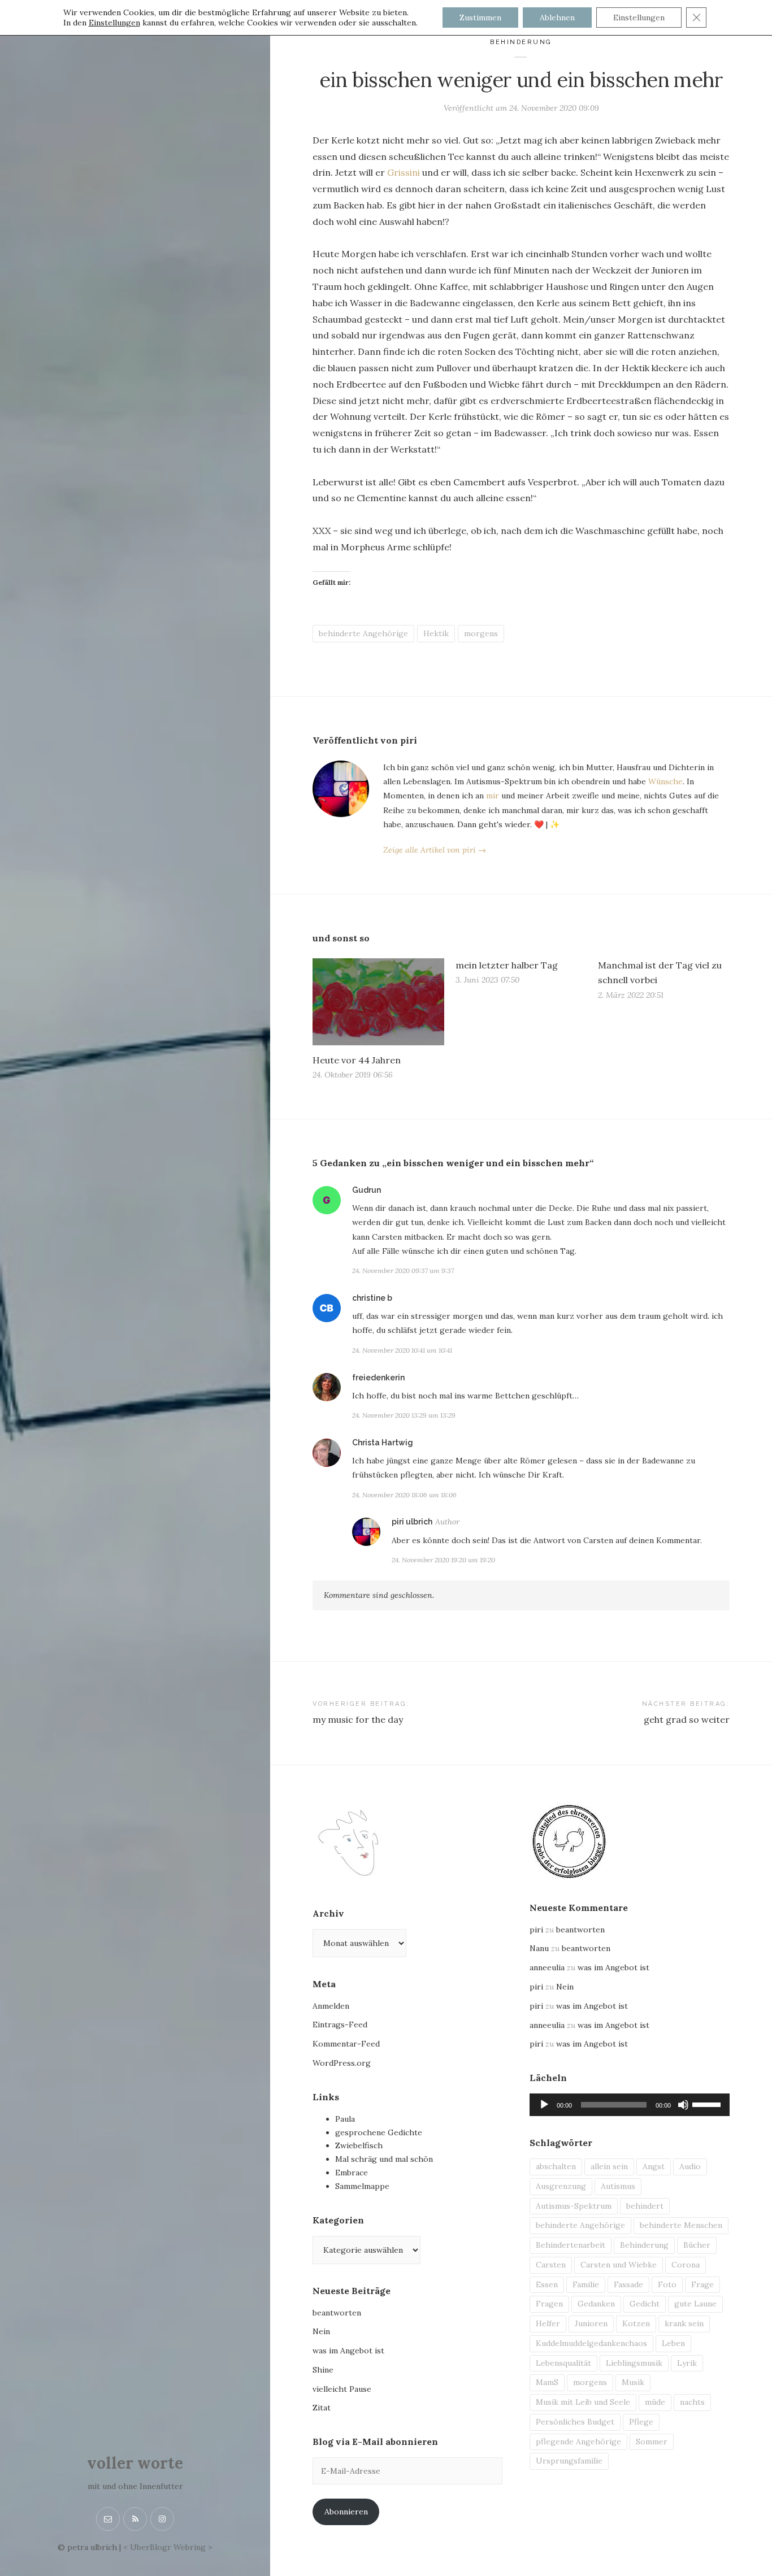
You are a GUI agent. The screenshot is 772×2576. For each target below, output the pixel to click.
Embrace (352, 2173)
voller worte (135, 2463)
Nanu (539, 1948)
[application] (630, 2105)
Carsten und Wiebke (619, 2265)
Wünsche (665, 781)
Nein (321, 2331)
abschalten (556, 2166)
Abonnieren (346, 2512)
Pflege (641, 2422)
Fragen (549, 2304)
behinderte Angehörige (363, 633)
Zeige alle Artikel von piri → (435, 850)
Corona (686, 2265)
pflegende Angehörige (578, 2442)
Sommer (652, 2442)
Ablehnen (557, 18)
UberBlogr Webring (168, 2547)
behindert (645, 2206)
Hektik (436, 633)
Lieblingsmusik (634, 2363)
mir (493, 796)
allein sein (609, 2166)
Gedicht (645, 2304)
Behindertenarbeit (571, 2245)
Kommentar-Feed (346, 2044)
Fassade (628, 2284)
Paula (345, 2119)
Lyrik (687, 2363)
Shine (323, 2370)
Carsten (551, 2265)
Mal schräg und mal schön (384, 2159)
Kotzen (636, 2323)
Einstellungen (114, 23)
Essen (547, 2284)
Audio (690, 2166)
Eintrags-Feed (340, 2025)
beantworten (337, 2313)
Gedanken (596, 2304)
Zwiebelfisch (359, 2145)
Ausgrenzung (561, 2186)
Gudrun (367, 1190)
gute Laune (695, 2304)
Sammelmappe (362, 2186)
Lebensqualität (563, 2363)
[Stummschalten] (683, 2105)
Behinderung (521, 42)
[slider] (708, 2104)
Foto (667, 2284)
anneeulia (547, 1967)
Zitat (322, 2408)
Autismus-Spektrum (574, 2206)
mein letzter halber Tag (507, 965)
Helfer (548, 2323)
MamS (547, 2382)
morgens (481, 633)
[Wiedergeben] (544, 2105)
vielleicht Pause (342, 2389)
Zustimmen (480, 18)
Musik (633, 2382)
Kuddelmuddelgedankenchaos (591, 2343)
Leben (673, 2343)
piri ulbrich (412, 1522)
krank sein (684, 2323)
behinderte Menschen (681, 2225)
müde (655, 2402)
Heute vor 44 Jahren (357, 1060)
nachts (692, 2402)
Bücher (697, 2245)
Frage (702, 2284)
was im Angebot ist (348, 2351)
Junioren (591, 2323)
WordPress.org (342, 2063)
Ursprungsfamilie (569, 2461)
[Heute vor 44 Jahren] (378, 1002)
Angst (654, 2166)
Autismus (618, 2186)
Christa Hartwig (383, 1443)
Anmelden (331, 2006)
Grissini (404, 172)
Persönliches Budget (575, 2422)
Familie (586, 2284)
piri (536, 1930)
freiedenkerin (378, 1378)
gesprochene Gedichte (379, 2132)
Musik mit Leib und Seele (583, 2402)
